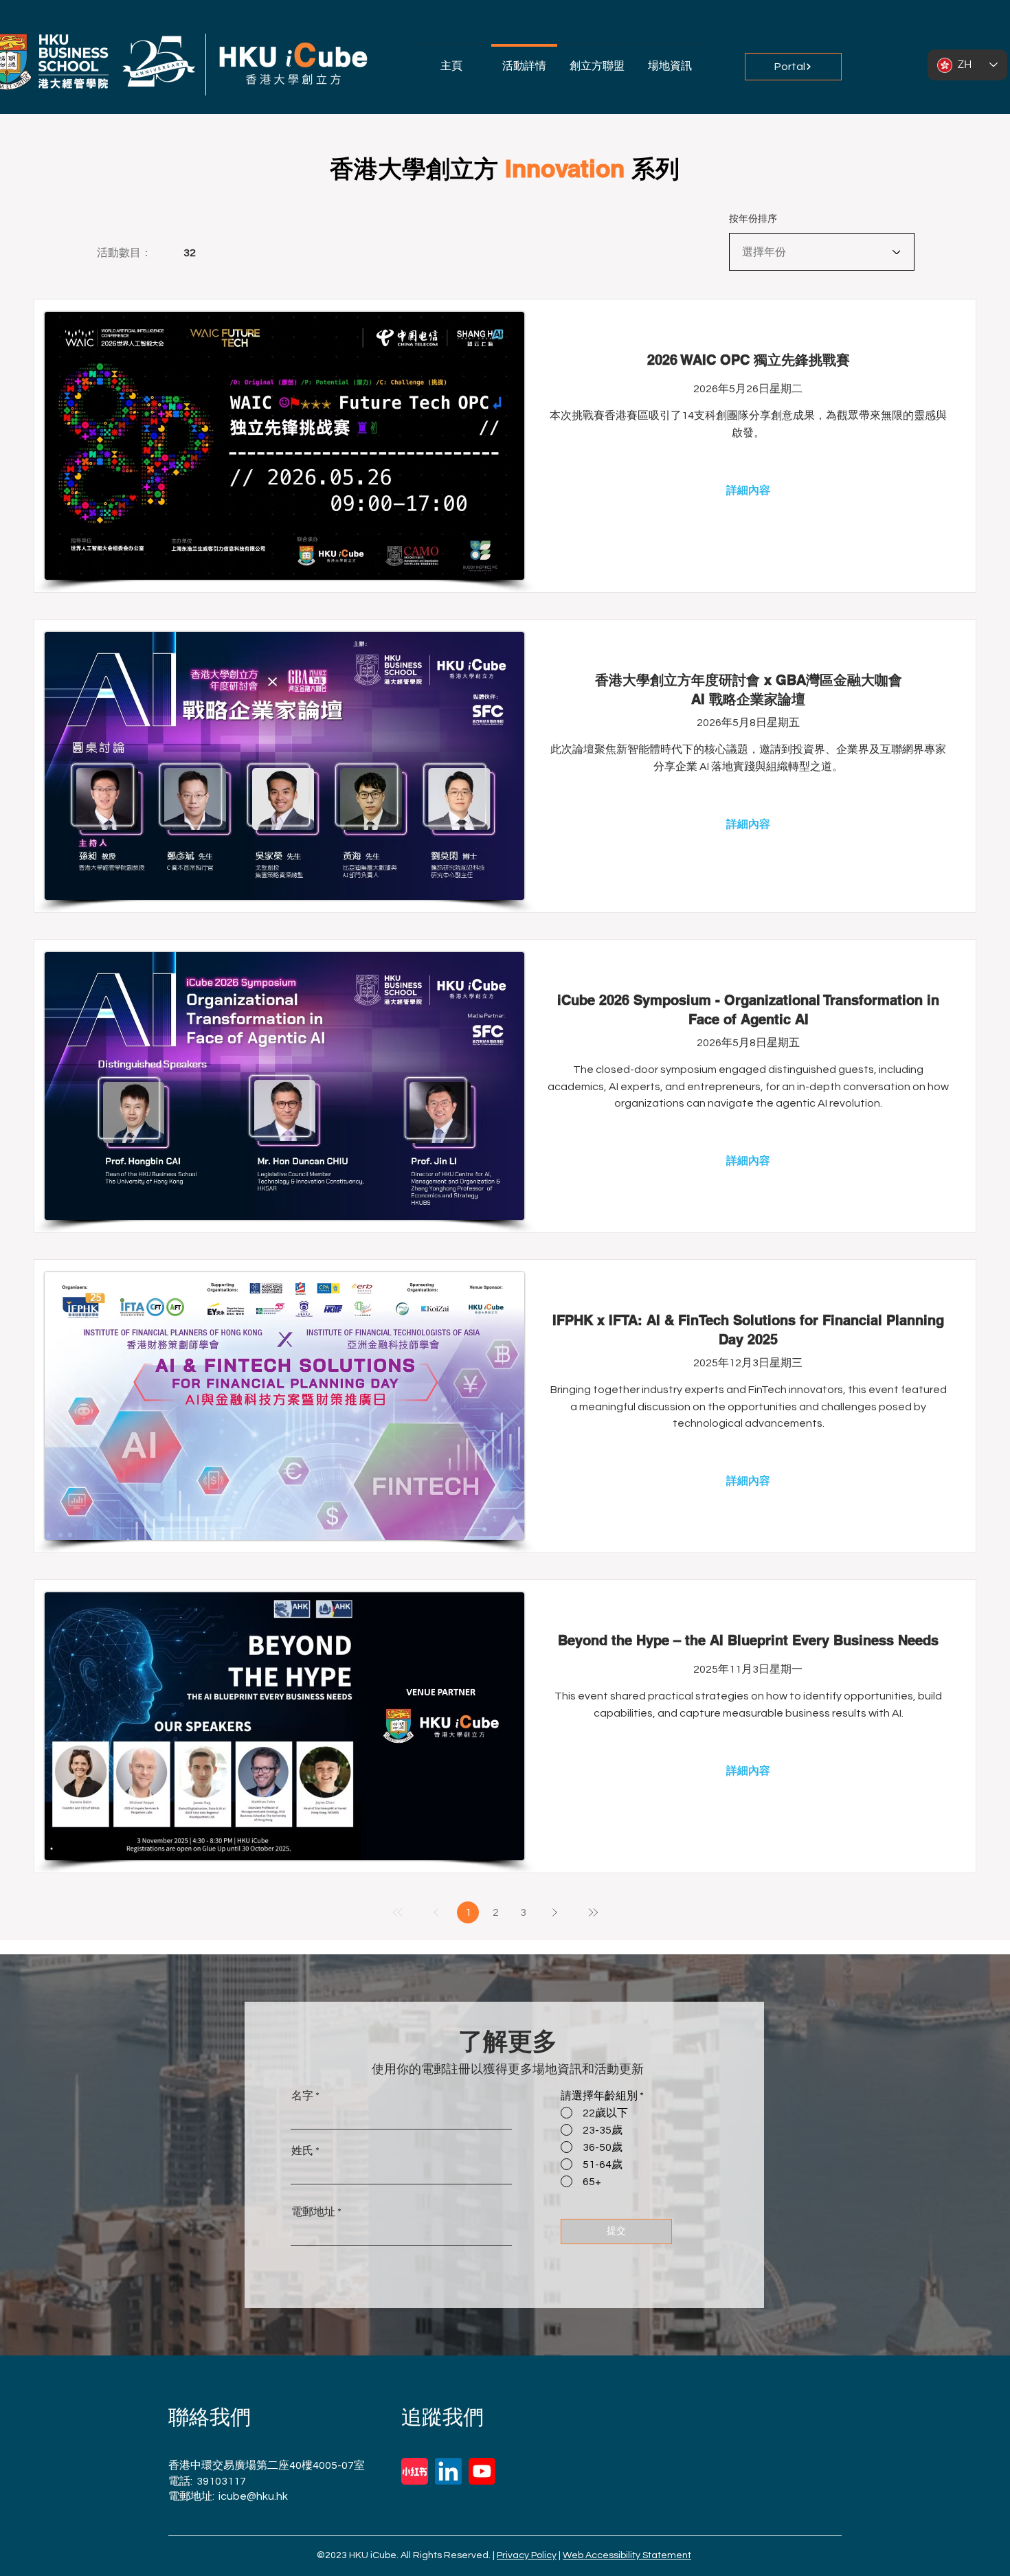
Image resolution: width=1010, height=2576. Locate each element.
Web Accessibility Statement (627, 2555)
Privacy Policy (527, 2555)
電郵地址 (313, 2212)
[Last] (593, 1912)
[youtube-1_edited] (482, 2471)
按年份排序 (753, 218)
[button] (597, 59)
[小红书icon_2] (415, 2471)
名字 (302, 2096)
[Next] (554, 1912)
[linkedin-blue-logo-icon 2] (448, 2471)
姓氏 (302, 2151)
